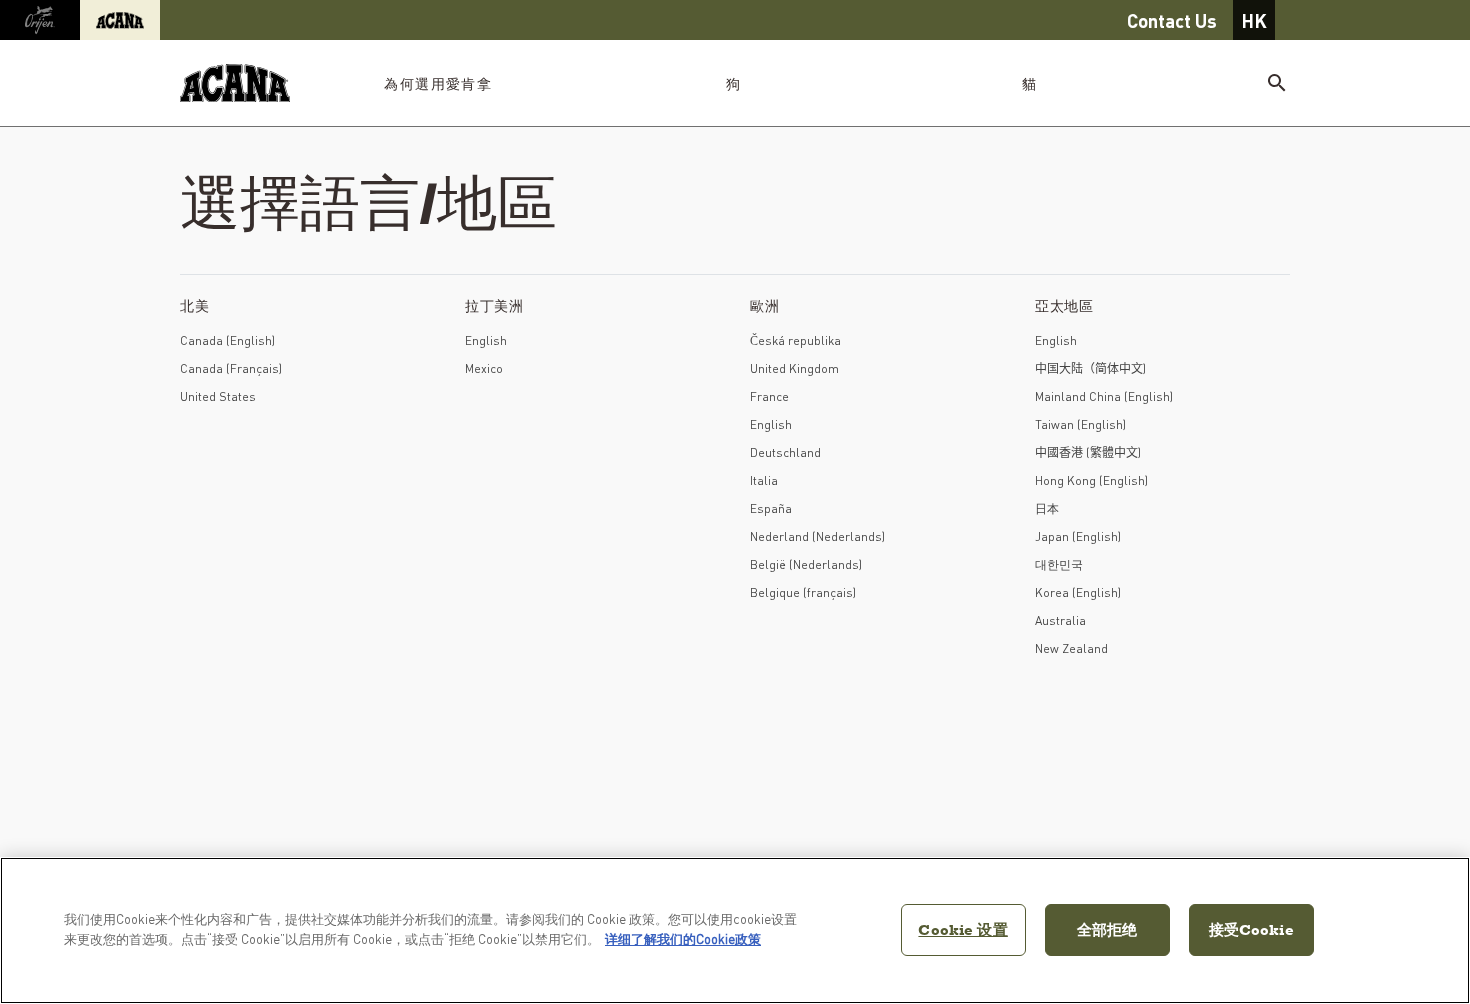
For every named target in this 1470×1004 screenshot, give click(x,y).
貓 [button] (1029, 83)
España (771, 508)
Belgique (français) (803, 592)
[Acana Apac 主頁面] (235, 83)
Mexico (484, 368)
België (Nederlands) (806, 564)
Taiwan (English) (1080, 424)
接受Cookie (1251, 929)
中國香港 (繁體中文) (1088, 452)
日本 (1047, 508)
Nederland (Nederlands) (817, 536)
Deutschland (785, 452)
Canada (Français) (231, 368)
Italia (764, 480)
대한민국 (1059, 564)
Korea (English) (1078, 592)
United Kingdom (794, 368)
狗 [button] (733, 83)
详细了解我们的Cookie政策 (683, 938)
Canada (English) (227, 340)
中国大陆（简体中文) (1090, 368)
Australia (1060, 620)
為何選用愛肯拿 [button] (438, 83)
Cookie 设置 (962, 929)
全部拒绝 (1107, 929)
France (769, 396)
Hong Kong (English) (1091, 480)
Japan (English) (1078, 536)
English (486, 340)
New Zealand (1071, 648)
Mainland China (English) (1104, 396)
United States (218, 396)
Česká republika (795, 340)
